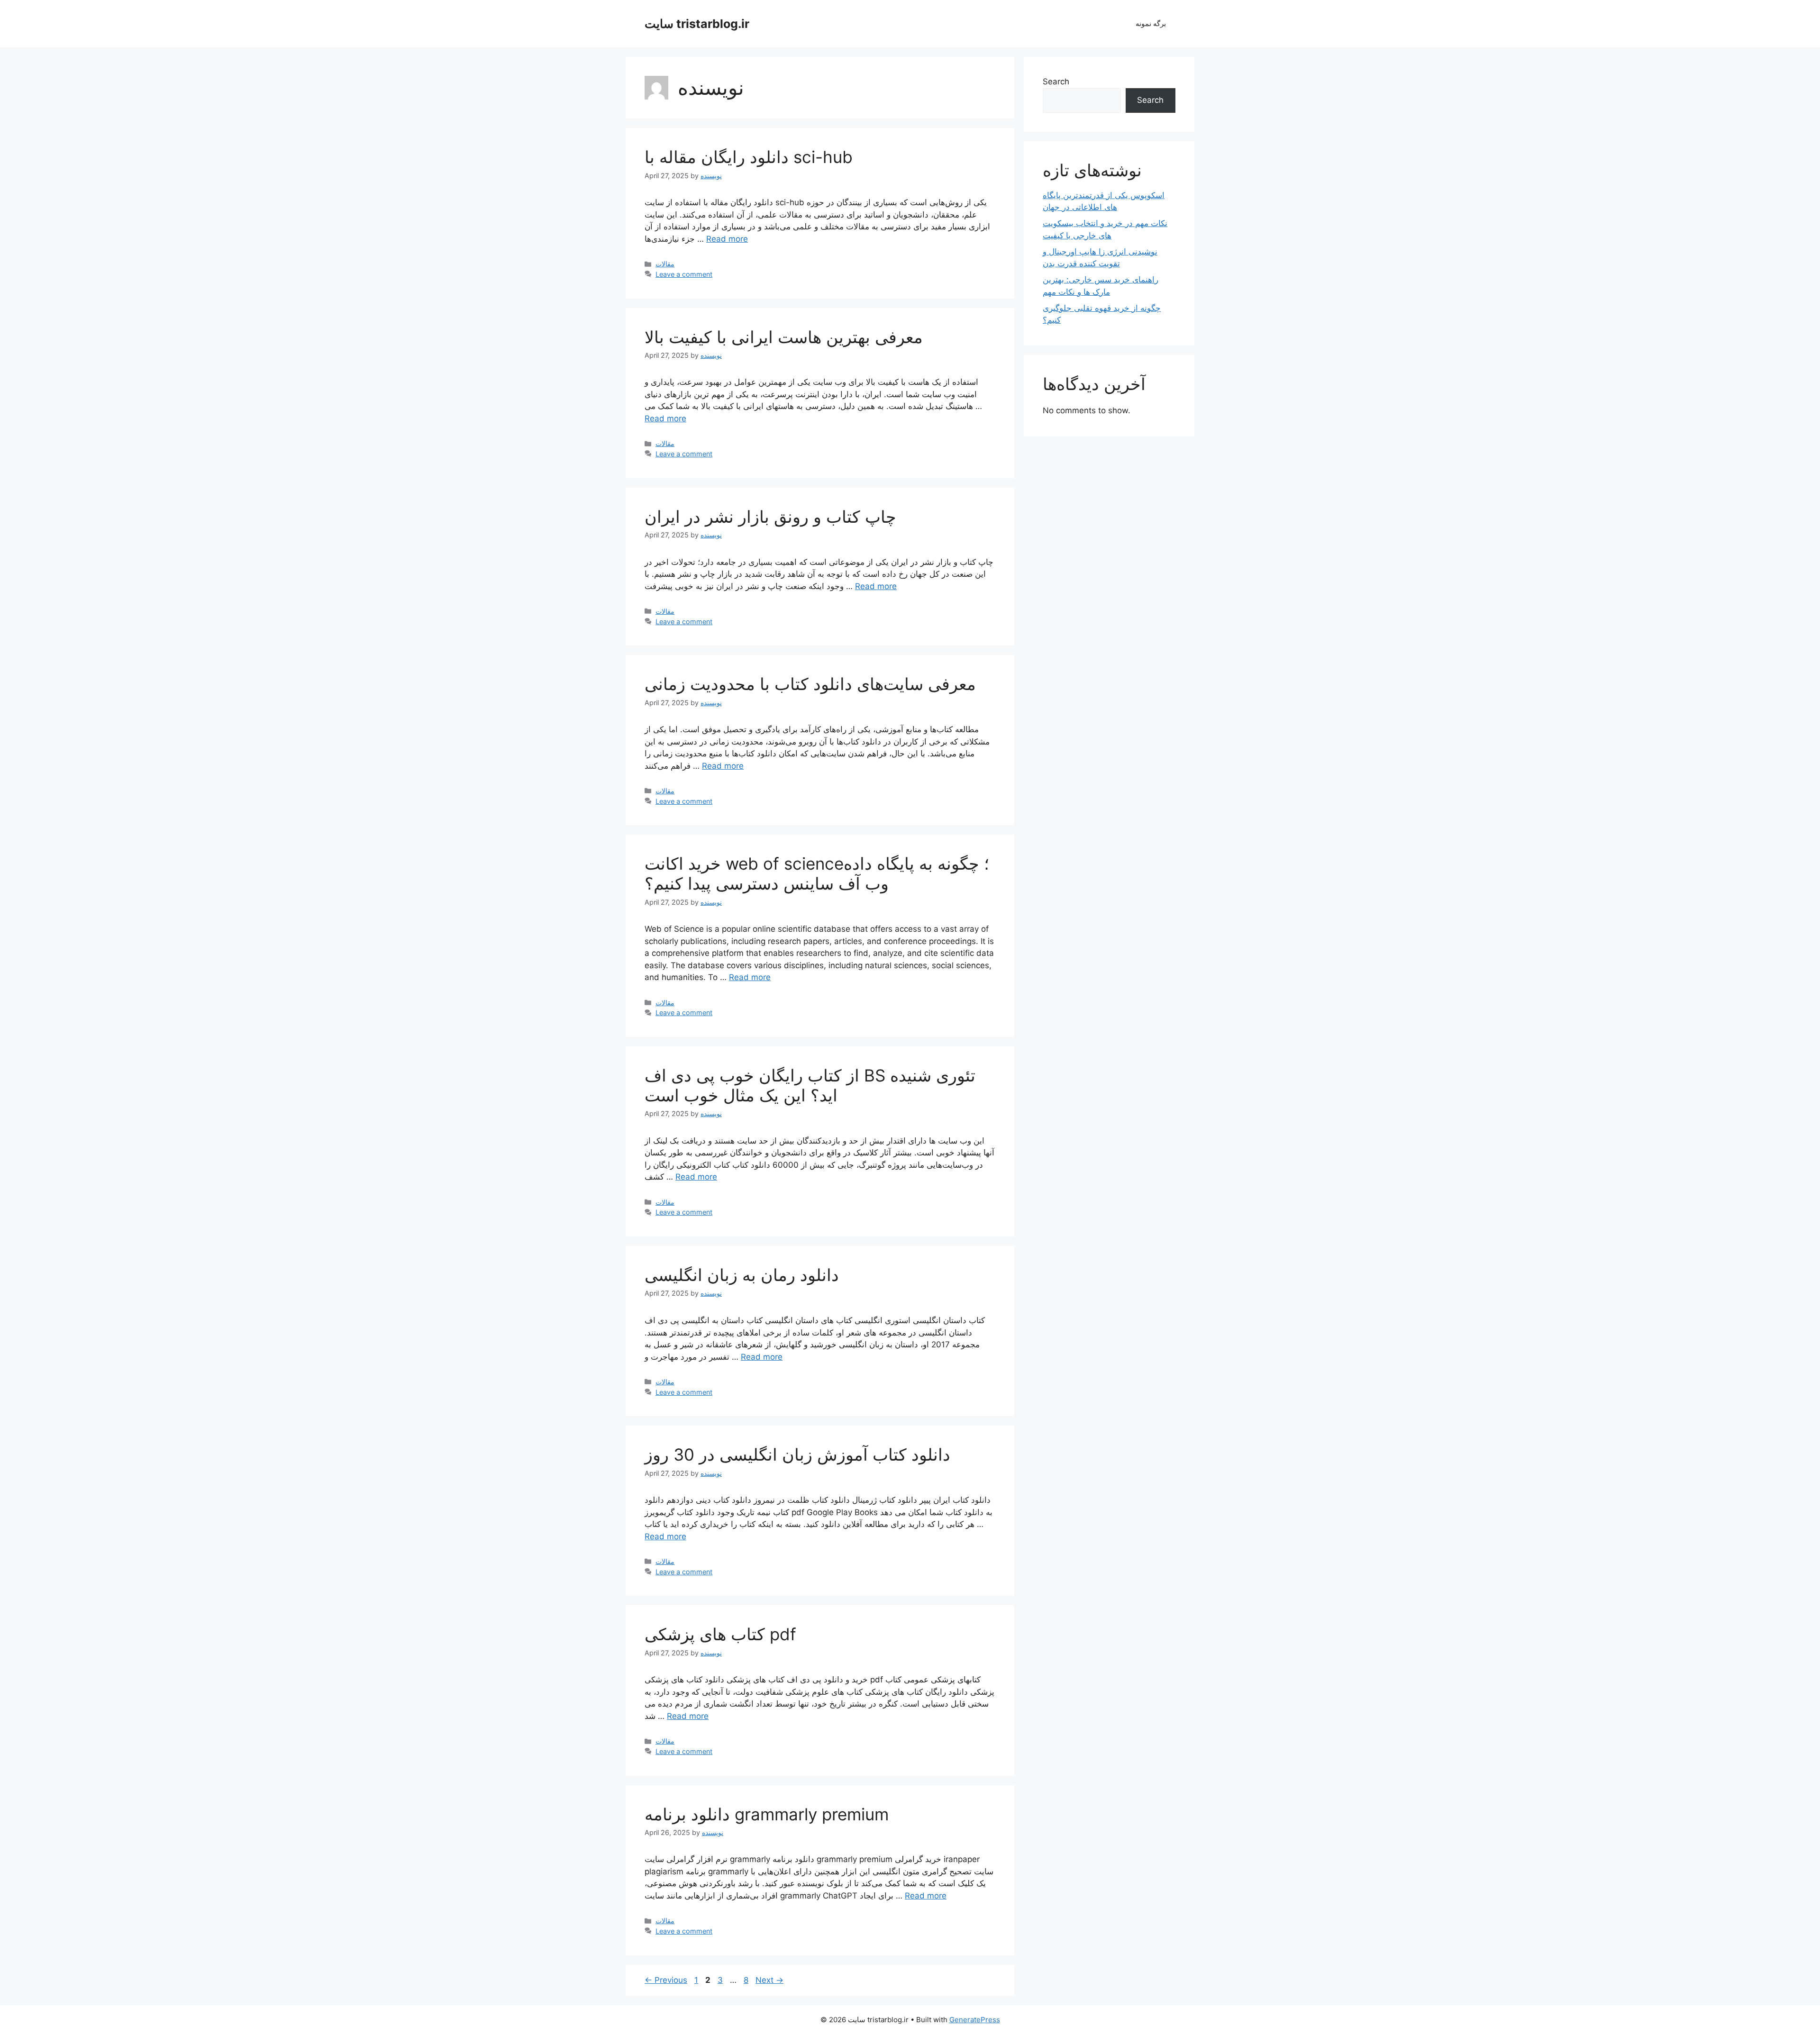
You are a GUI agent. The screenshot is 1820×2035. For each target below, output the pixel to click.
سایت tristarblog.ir (697, 24)
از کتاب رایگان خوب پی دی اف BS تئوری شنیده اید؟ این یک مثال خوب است (810, 1085)
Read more (727, 239)
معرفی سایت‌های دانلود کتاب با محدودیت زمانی (810, 684)
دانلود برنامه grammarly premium (767, 1814)
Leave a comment (684, 274)
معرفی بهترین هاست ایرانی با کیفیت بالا (784, 337)
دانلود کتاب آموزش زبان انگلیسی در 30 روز (797, 1454)
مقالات (665, 264)
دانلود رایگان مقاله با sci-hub (749, 157)
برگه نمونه (1151, 23)
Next (769, 1980)
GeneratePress (975, 2020)
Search (1056, 82)
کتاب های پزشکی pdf (720, 1634)
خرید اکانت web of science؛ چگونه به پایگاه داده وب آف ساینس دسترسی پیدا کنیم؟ (817, 873)
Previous (666, 1980)
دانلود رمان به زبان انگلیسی (742, 1275)
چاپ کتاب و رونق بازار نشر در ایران (770, 517)
